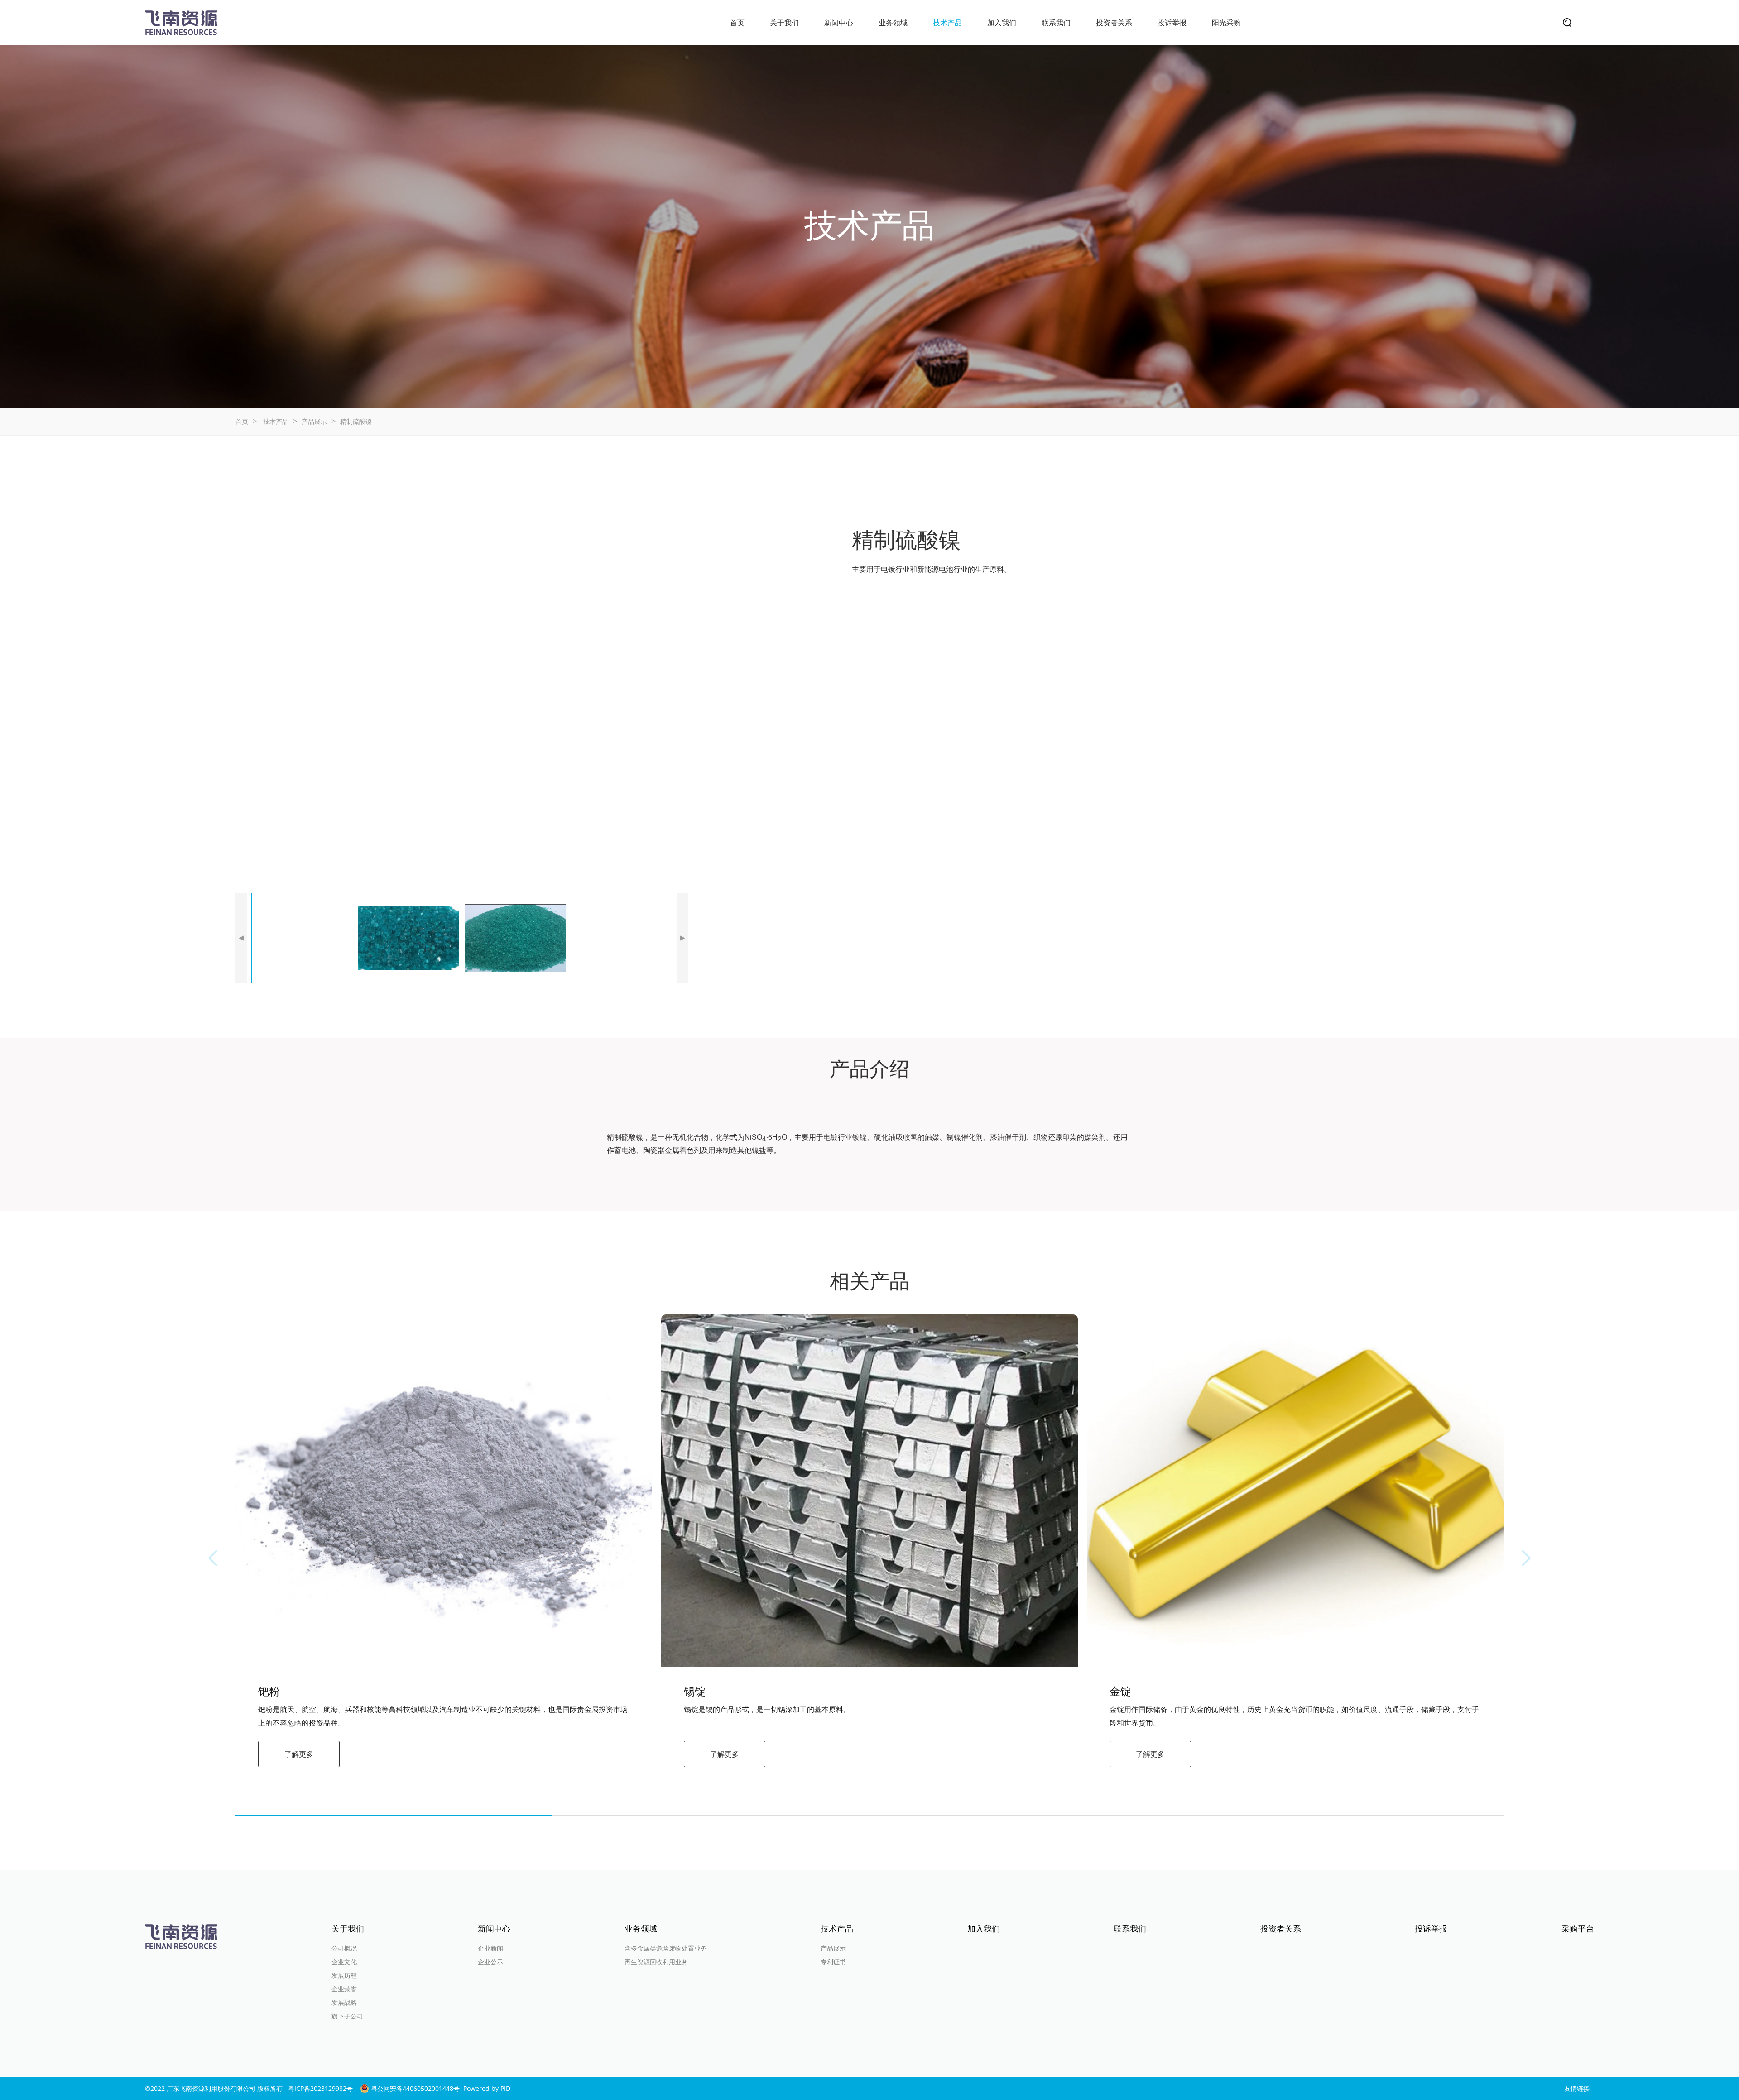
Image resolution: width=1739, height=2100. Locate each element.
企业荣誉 (344, 1989)
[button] (241, 938)
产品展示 (314, 421)
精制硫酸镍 (356, 421)
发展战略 (344, 2002)
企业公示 (490, 1962)
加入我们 (1002, 23)
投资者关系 (1114, 23)
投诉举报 (1172, 23)
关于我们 (784, 23)
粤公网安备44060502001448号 (414, 2088)
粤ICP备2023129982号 (320, 2088)
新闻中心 (839, 23)
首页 (737, 23)
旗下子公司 (347, 2016)
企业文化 (344, 1962)
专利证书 (833, 1962)
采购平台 (1578, 1928)
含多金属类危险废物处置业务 (666, 1948)
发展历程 (344, 1975)
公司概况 (344, 1948)
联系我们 (1056, 23)
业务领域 (893, 23)
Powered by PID (487, 2088)
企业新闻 (490, 1948)
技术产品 (947, 23)
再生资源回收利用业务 (656, 1962)
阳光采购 (1226, 23)
